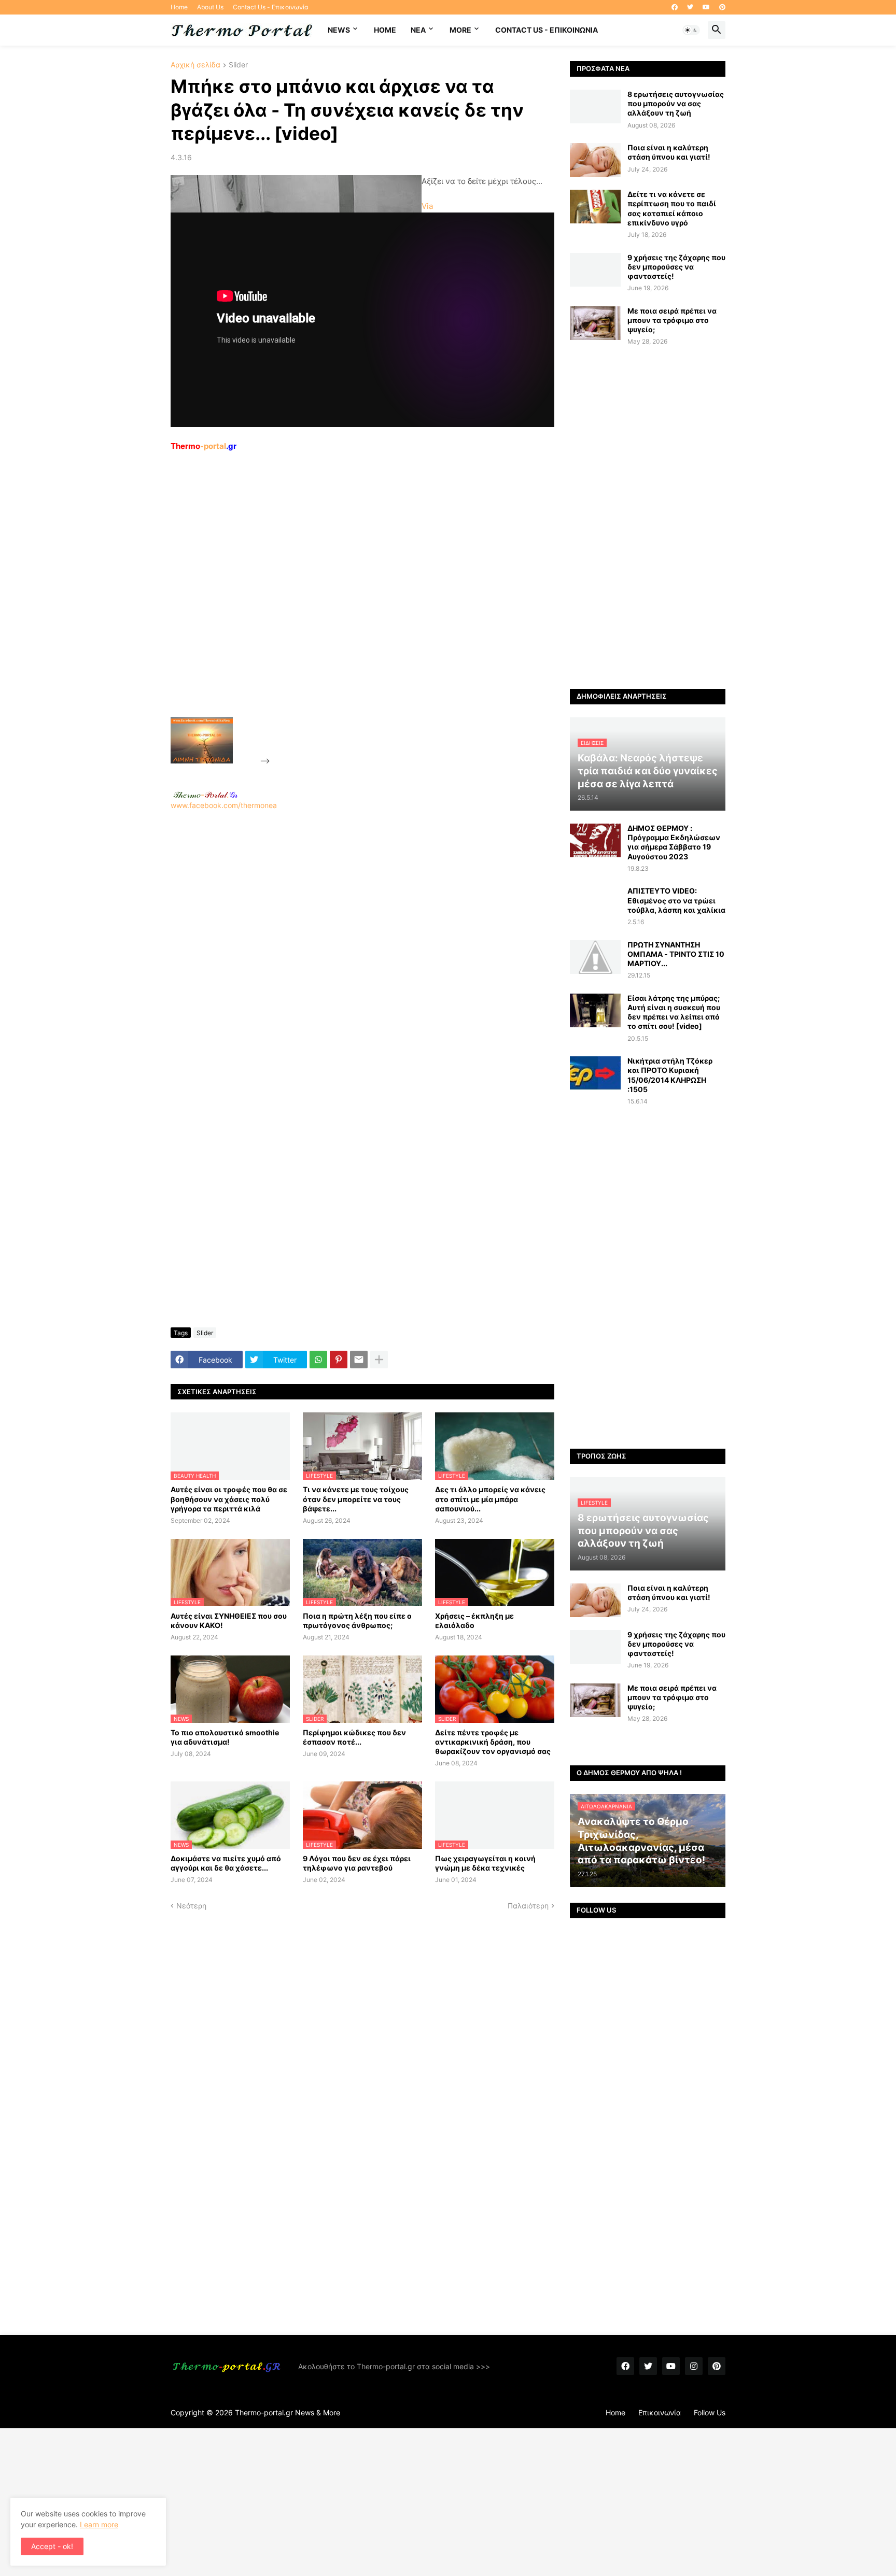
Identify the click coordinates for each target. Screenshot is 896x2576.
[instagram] (694, 2366)
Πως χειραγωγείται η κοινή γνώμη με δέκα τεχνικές (485, 1863)
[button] (691, 30)
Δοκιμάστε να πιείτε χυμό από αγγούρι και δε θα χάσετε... (226, 1863)
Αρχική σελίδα (195, 65)
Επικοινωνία (660, 2412)
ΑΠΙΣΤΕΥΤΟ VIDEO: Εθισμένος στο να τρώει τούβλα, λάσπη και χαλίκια (676, 900)
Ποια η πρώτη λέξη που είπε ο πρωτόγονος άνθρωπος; (357, 1620)
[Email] (359, 1360)
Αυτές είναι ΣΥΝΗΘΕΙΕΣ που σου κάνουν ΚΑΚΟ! (229, 1620)
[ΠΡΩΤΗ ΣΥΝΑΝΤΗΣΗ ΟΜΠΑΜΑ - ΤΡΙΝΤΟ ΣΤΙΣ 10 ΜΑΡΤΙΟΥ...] (595, 957)
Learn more (99, 2524)
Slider (238, 65)
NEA (418, 30)
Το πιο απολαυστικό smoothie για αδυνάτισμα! (225, 1737)
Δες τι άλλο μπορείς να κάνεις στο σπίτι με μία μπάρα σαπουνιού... (490, 1499)
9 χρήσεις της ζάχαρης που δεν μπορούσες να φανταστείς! (676, 267)
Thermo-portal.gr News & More (288, 2412)
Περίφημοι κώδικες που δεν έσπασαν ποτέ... (354, 1737)
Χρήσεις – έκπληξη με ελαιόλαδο (474, 1620)
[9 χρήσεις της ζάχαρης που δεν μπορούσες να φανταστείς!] (595, 270)
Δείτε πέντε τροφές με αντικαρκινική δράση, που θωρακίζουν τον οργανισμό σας (493, 1742)
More (460, 30)
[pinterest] (722, 7)
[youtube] (706, 7)
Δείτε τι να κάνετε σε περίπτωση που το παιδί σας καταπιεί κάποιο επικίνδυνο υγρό (672, 208)
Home (179, 7)
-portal (204, 446)
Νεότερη (191, 1906)
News (339, 30)
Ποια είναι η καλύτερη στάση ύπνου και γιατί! (669, 152)
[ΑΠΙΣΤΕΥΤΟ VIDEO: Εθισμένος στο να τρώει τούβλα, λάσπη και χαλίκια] (595, 903)
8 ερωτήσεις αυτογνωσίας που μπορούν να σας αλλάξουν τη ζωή (676, 103)
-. (205, 795)
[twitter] (690, 7)
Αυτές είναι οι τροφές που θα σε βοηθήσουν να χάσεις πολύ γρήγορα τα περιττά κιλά (229, 1499)
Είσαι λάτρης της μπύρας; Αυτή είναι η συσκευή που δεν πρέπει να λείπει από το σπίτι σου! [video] (674, 1012)
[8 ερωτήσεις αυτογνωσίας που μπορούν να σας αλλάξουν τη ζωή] (595, 107)
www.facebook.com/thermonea (224, 805)
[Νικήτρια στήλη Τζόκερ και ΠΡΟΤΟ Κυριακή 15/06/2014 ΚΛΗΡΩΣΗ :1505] (595, 1073)
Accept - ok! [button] (52, 2546)
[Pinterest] (339, 1360)
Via (427, 206)
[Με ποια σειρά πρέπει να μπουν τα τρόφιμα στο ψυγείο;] (595, 323)
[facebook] (675, 7)
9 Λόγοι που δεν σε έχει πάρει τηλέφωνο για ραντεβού (357, 1863)
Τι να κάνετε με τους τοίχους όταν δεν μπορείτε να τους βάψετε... (356, 1499)
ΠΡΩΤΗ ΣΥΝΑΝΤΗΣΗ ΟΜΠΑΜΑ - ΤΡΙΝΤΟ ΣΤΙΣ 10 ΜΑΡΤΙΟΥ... (676, 954)
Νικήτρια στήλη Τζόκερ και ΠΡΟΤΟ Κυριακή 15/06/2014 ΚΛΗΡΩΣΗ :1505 (670, 1075)
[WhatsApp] (318, 1360)
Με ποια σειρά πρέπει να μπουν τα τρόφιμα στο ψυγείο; (672, 320)
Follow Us (710, 2412)
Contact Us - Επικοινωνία (271, 7)
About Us (210, 7)
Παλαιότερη (528, 1906)
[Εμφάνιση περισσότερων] (379, 1360)
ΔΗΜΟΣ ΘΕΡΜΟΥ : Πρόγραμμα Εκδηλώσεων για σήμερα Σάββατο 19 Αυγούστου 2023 (674, 842)
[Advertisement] (350, 608)
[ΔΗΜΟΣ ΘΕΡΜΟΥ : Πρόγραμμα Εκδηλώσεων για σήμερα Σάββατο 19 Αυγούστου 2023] (595, 840)
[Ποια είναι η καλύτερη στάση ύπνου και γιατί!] (595, 160)
